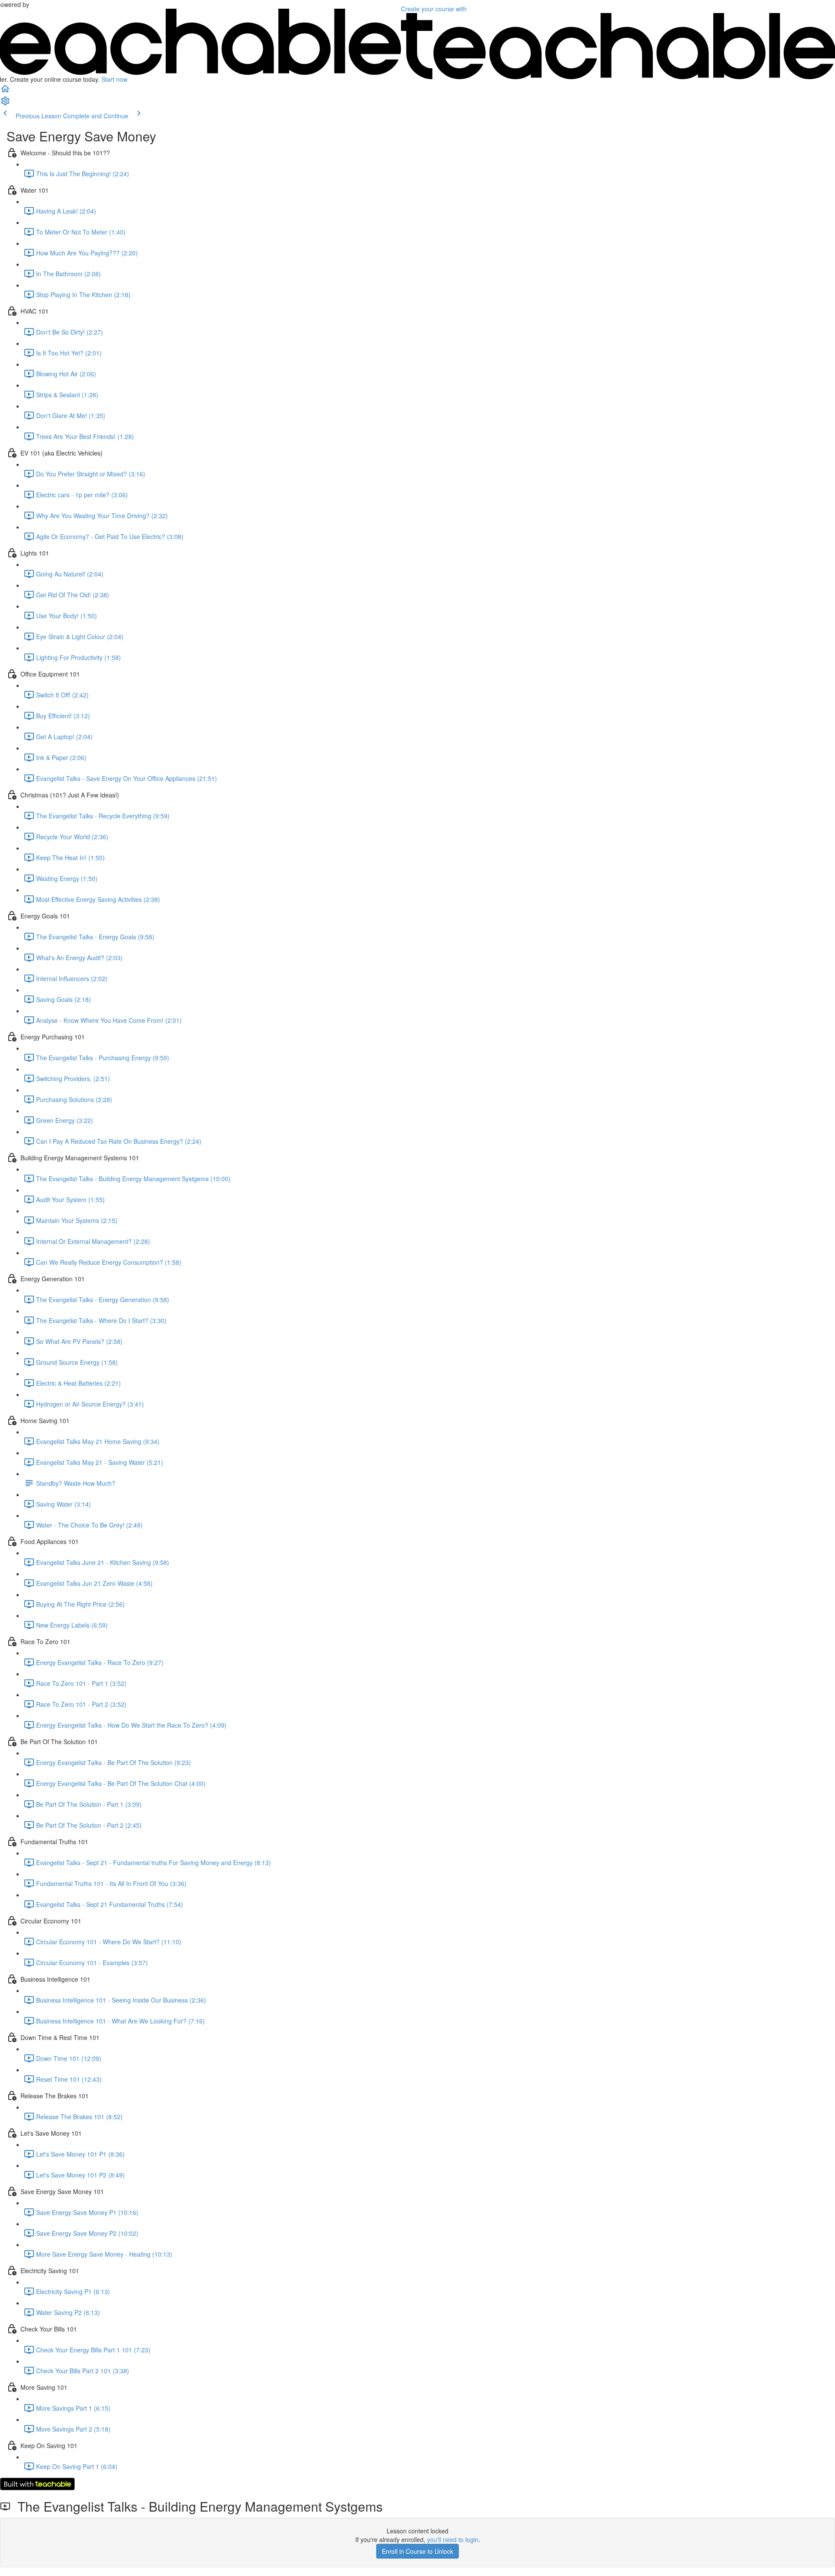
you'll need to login (453, 2539)
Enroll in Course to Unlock (417, 2551)
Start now (114, 79)
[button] (5, 91)
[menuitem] (5, 104)
